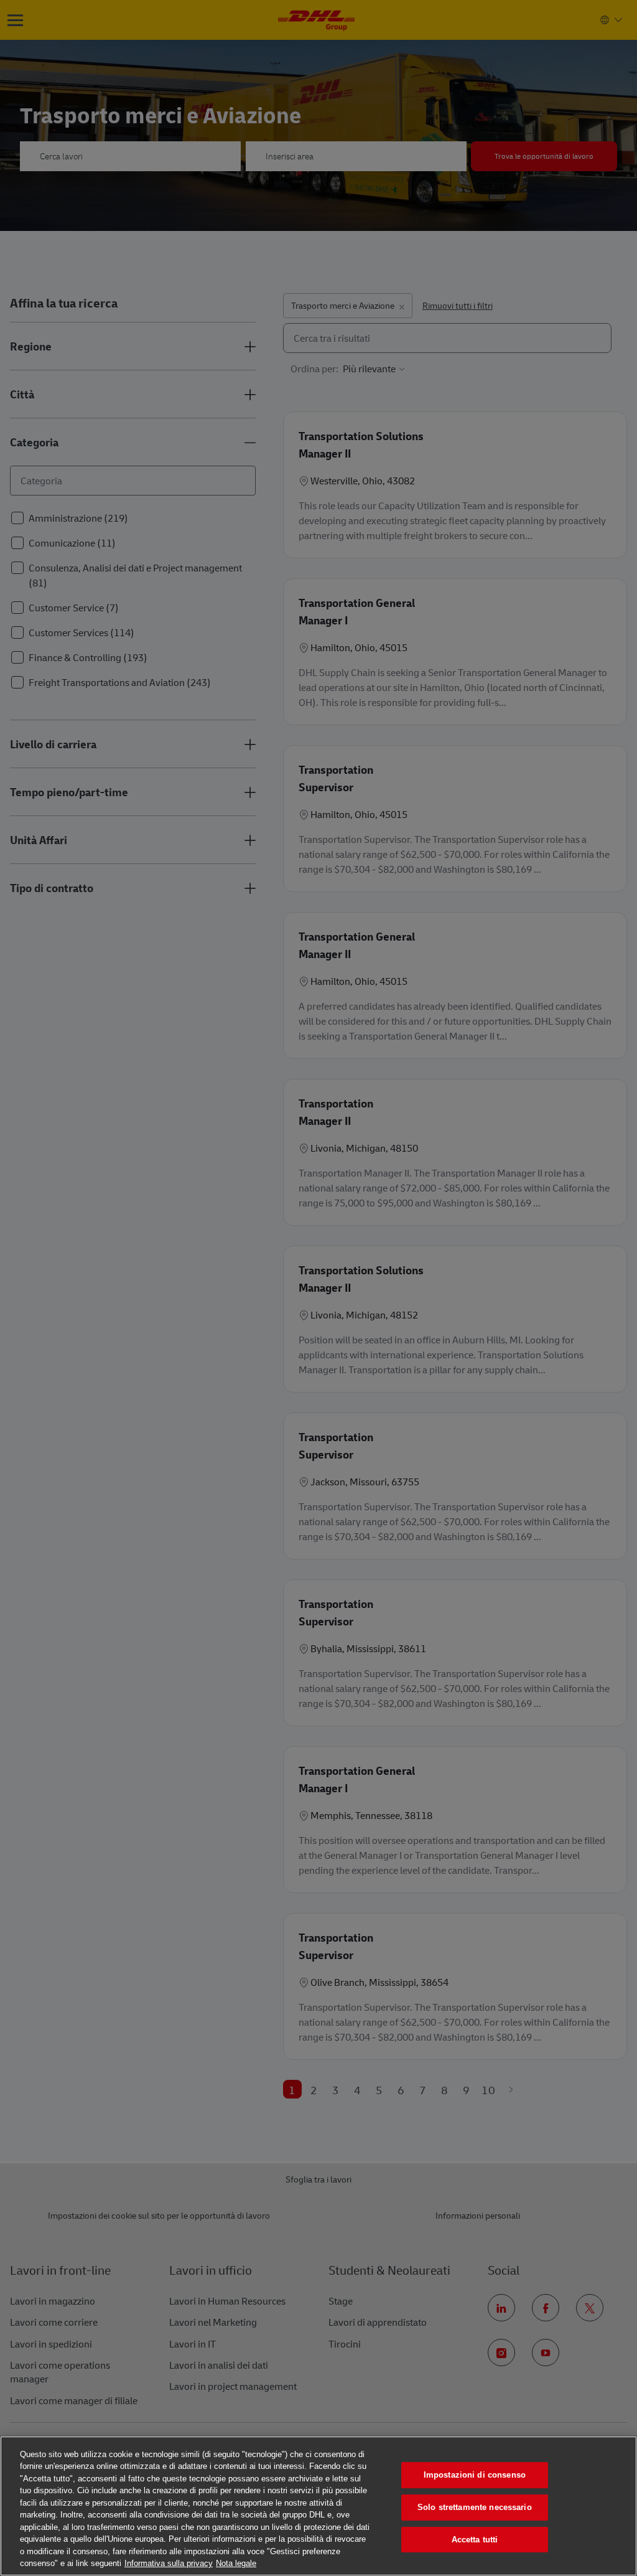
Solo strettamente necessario (475, 2507)
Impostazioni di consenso (475, 2475)
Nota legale (236, 2563)
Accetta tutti (475, 2540)
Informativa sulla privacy (169, 2563)
